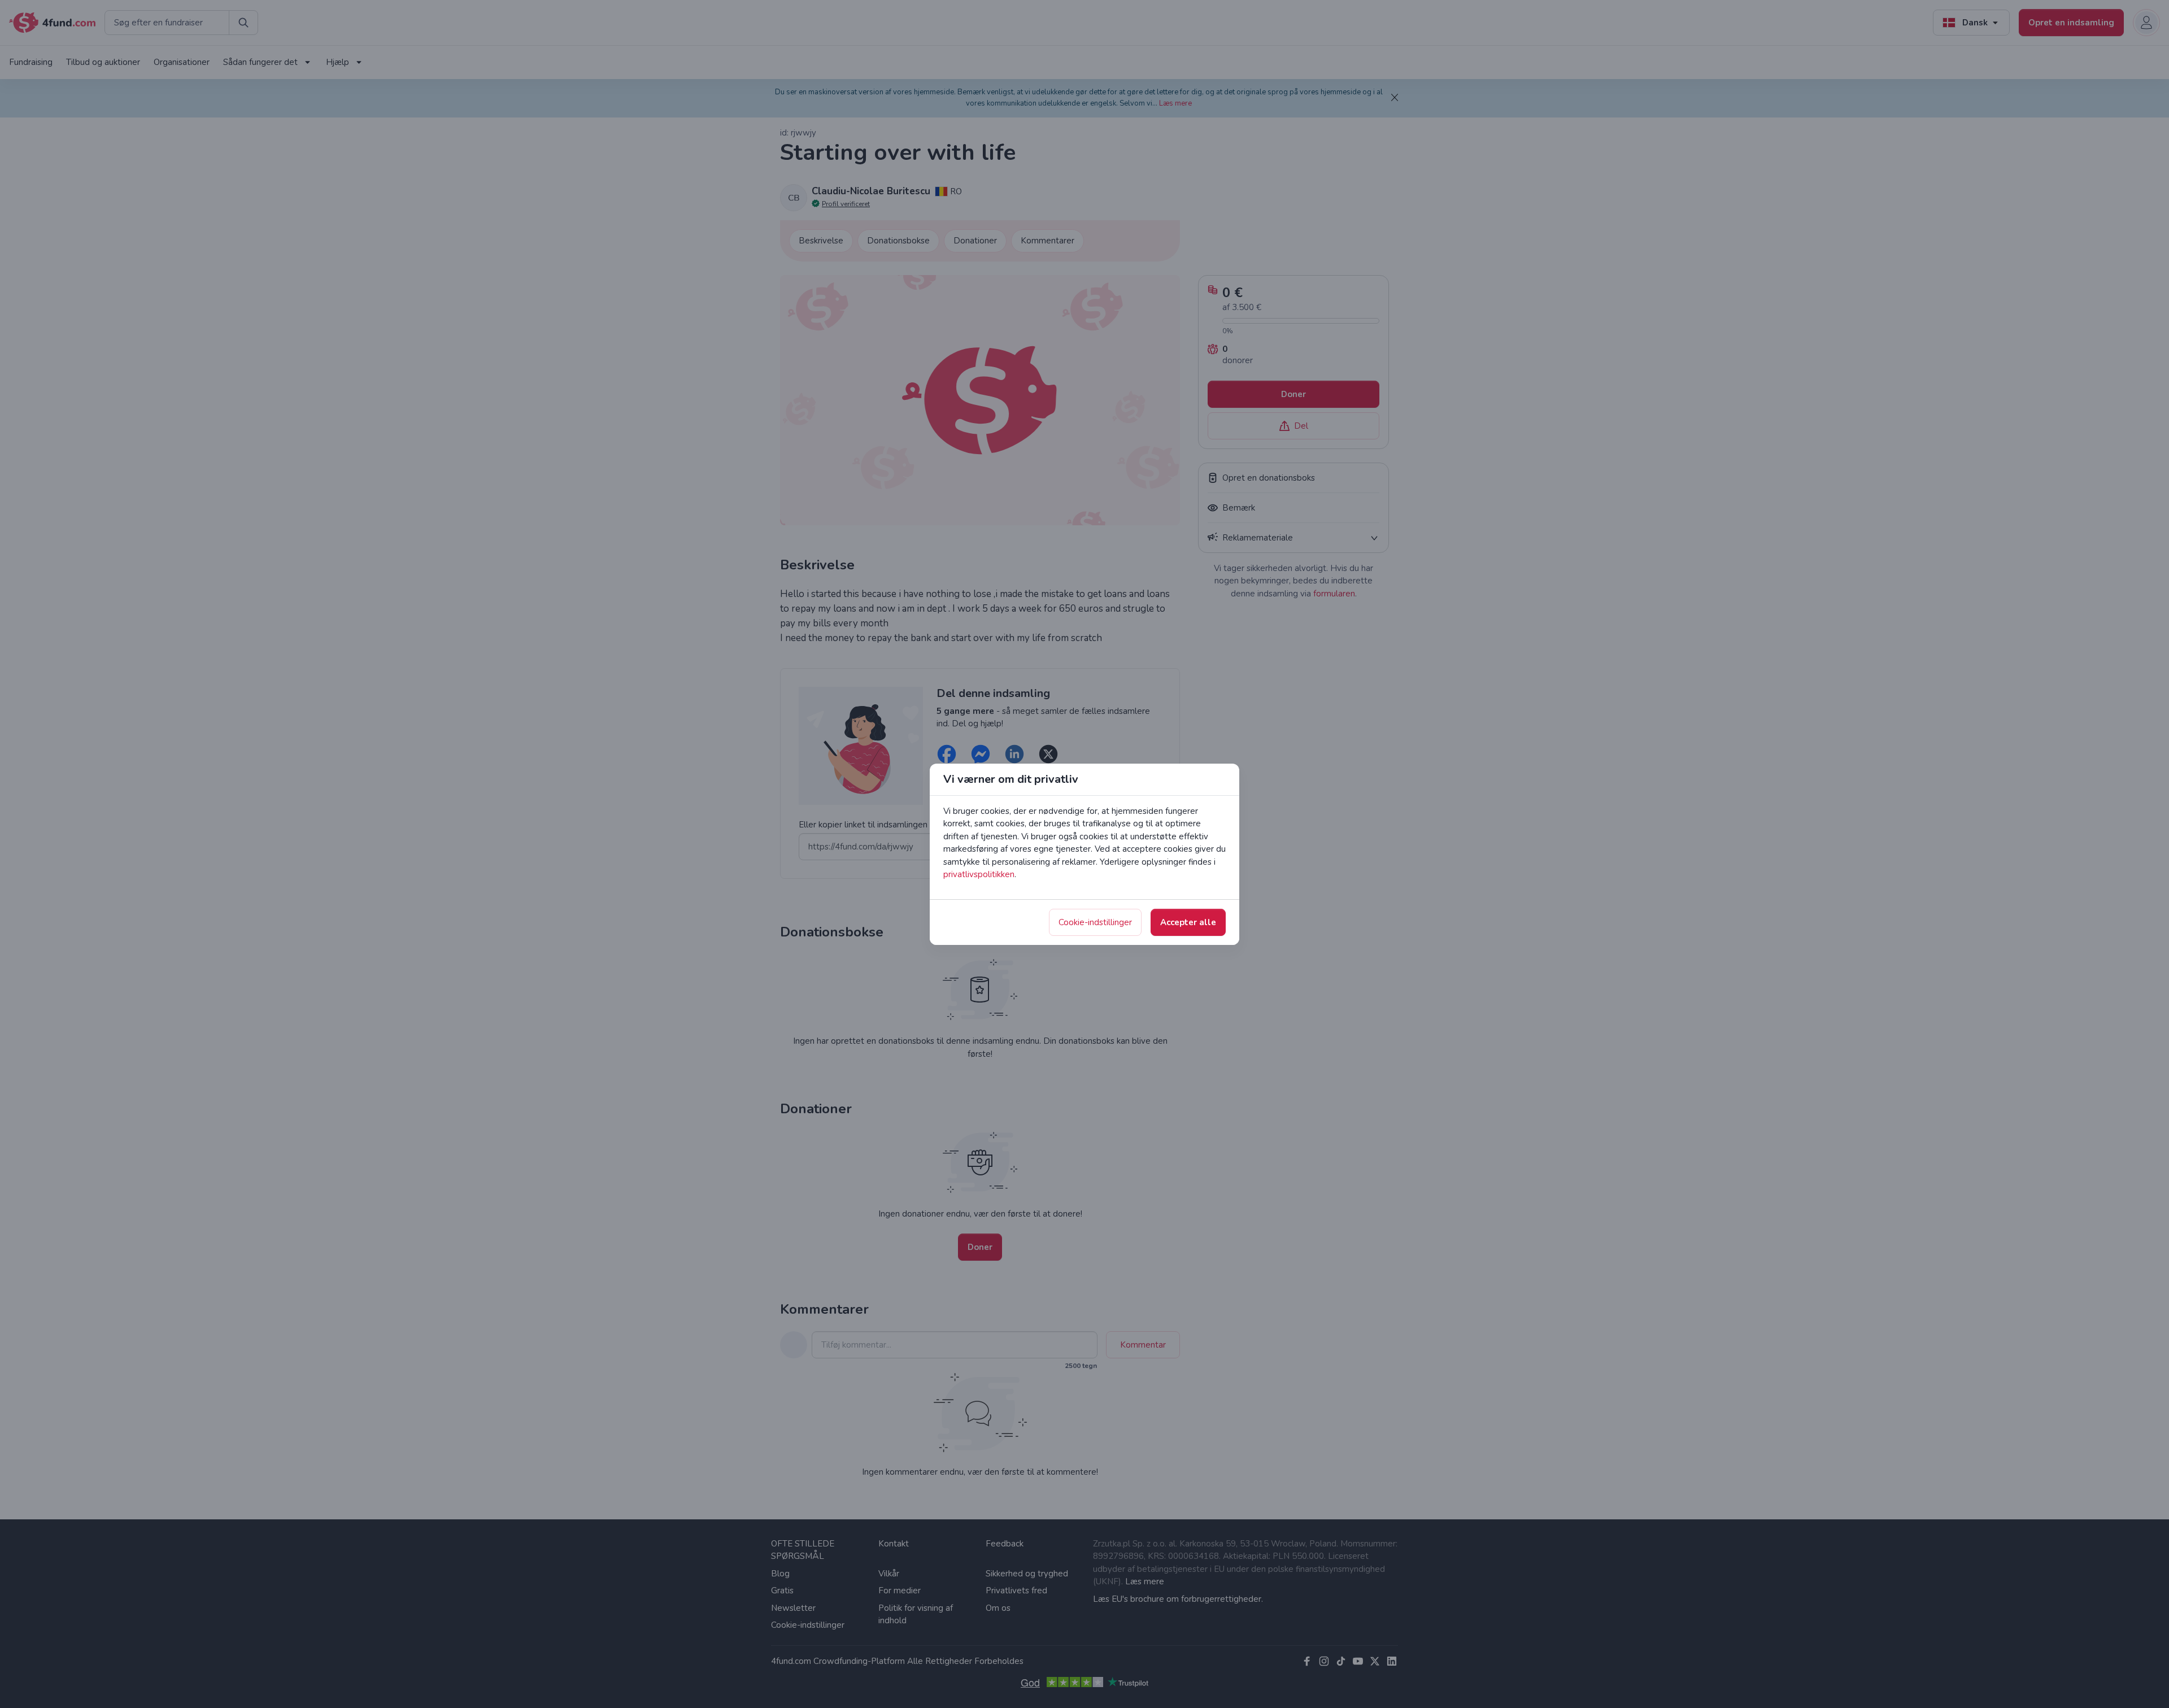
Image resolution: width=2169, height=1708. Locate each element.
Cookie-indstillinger (1095, 922)
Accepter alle (1188, 922)
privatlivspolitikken (979, 874)
